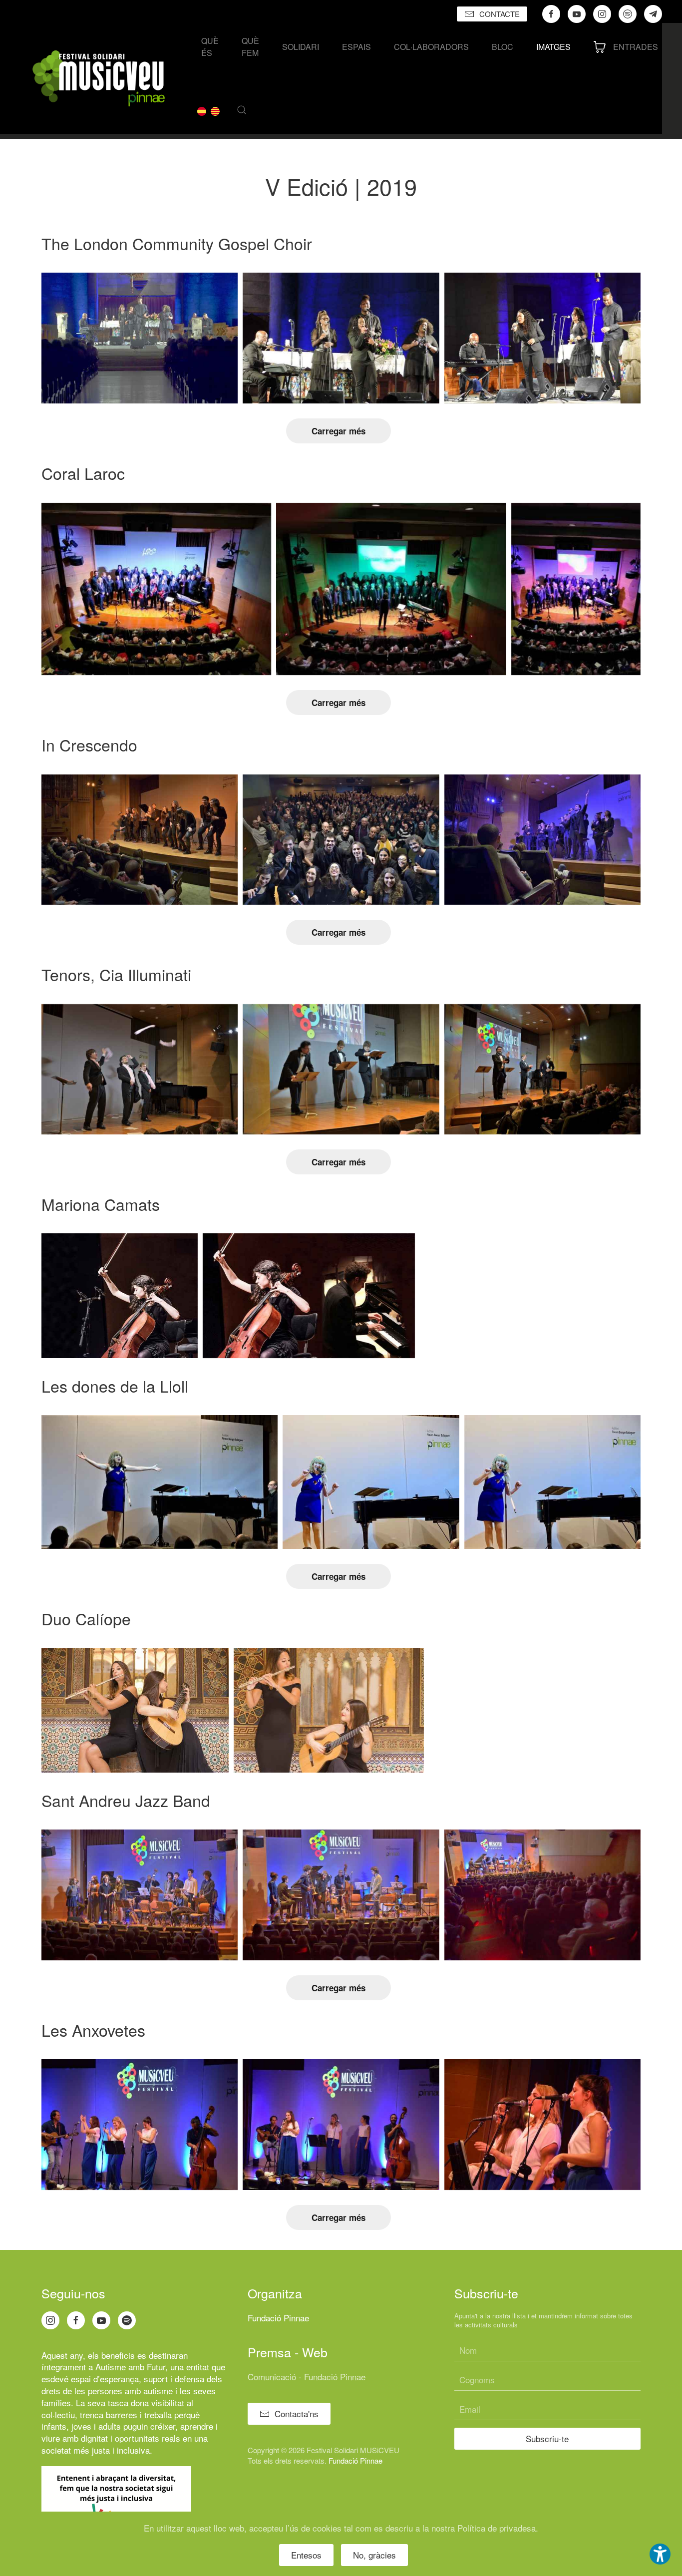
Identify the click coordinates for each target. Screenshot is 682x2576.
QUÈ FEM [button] (250, 47)
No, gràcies (374, 2555)
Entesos (306, 2555)
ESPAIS (356, 47)
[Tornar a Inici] (99, 78)
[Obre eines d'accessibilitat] (660, 2554)
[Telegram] (653, 14)
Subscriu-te (547, 2438)
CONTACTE (500, 14)
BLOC (503, 47)
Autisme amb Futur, (132, 2367)
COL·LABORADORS (431, 47)
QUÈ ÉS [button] (210, 47)
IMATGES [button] (553, 47)
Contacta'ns (297, 2413)
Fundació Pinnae (278, 2318)
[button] (242, 110)
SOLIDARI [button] (301, 47)
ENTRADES (636, 47)
